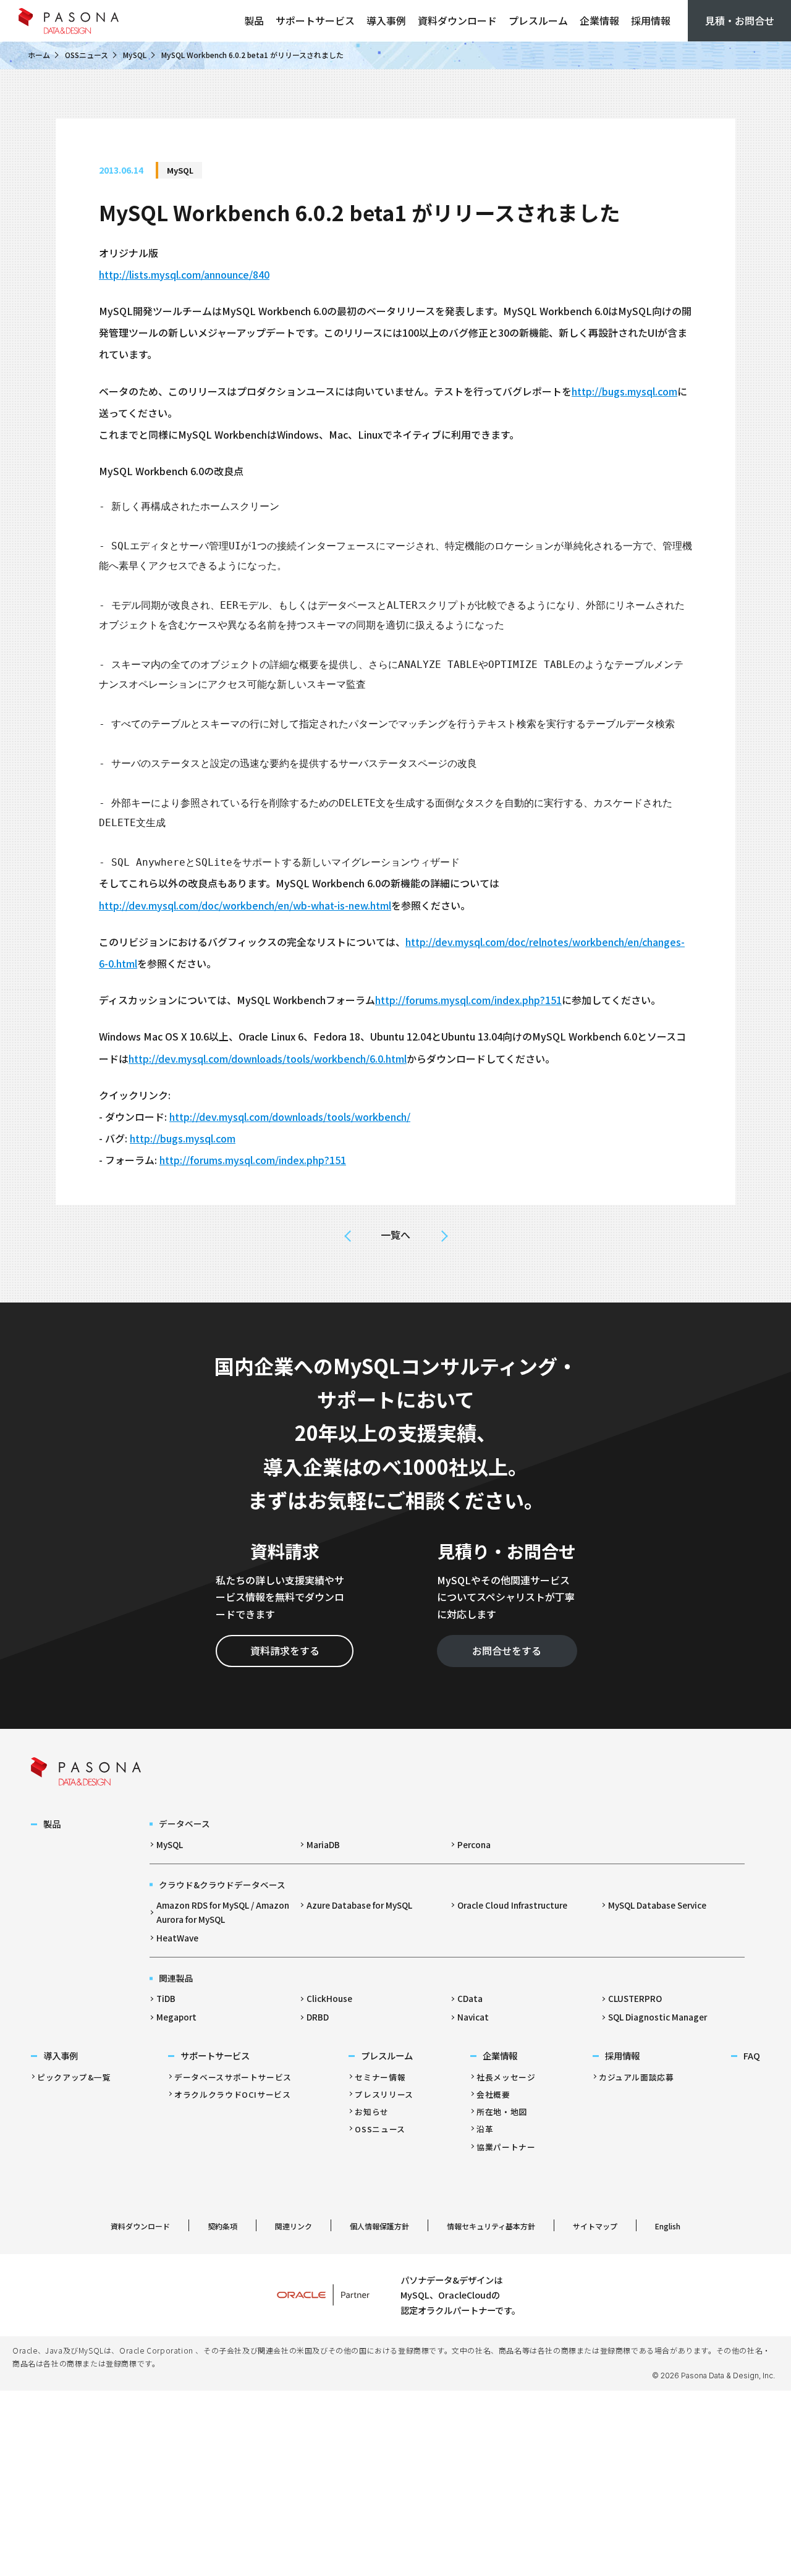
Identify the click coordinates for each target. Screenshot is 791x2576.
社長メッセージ (506, 2077)
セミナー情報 (380, 2077)
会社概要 (493, 2094)
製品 (254, 20)
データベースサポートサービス (233, 2077)
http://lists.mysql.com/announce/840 (184, 274)
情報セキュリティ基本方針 (491, 2226)
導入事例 (386, 20)
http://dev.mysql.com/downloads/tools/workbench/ (290, 1117)
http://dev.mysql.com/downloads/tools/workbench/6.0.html (268, 1058)
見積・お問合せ (740, 20)
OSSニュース (87, 55)
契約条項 (222, 2226)
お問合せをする (507, 1650)
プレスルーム (538, 20)
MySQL (135, 55)
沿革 (485, 2129)
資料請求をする (285, 1650)
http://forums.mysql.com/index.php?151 (468, 1000)
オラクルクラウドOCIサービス (233, 2094)
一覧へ (395, 1235)
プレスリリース (384, 2094)
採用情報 (651, 20)
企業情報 (599, 20)
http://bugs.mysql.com (624, 391)
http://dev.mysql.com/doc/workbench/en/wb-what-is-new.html (245, 905)
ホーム (39, 55)
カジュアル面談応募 (637, 2077)
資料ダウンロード (457, 20)
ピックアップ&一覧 (74, 2077)
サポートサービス (315, 20)
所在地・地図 (502, 2112)
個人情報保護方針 (379, 2226)
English (668, 2226)
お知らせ (372, 2112)
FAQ (752, 2055)
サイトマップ (595, 2226)
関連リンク (294, 2226)
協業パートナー (506, 2147)
